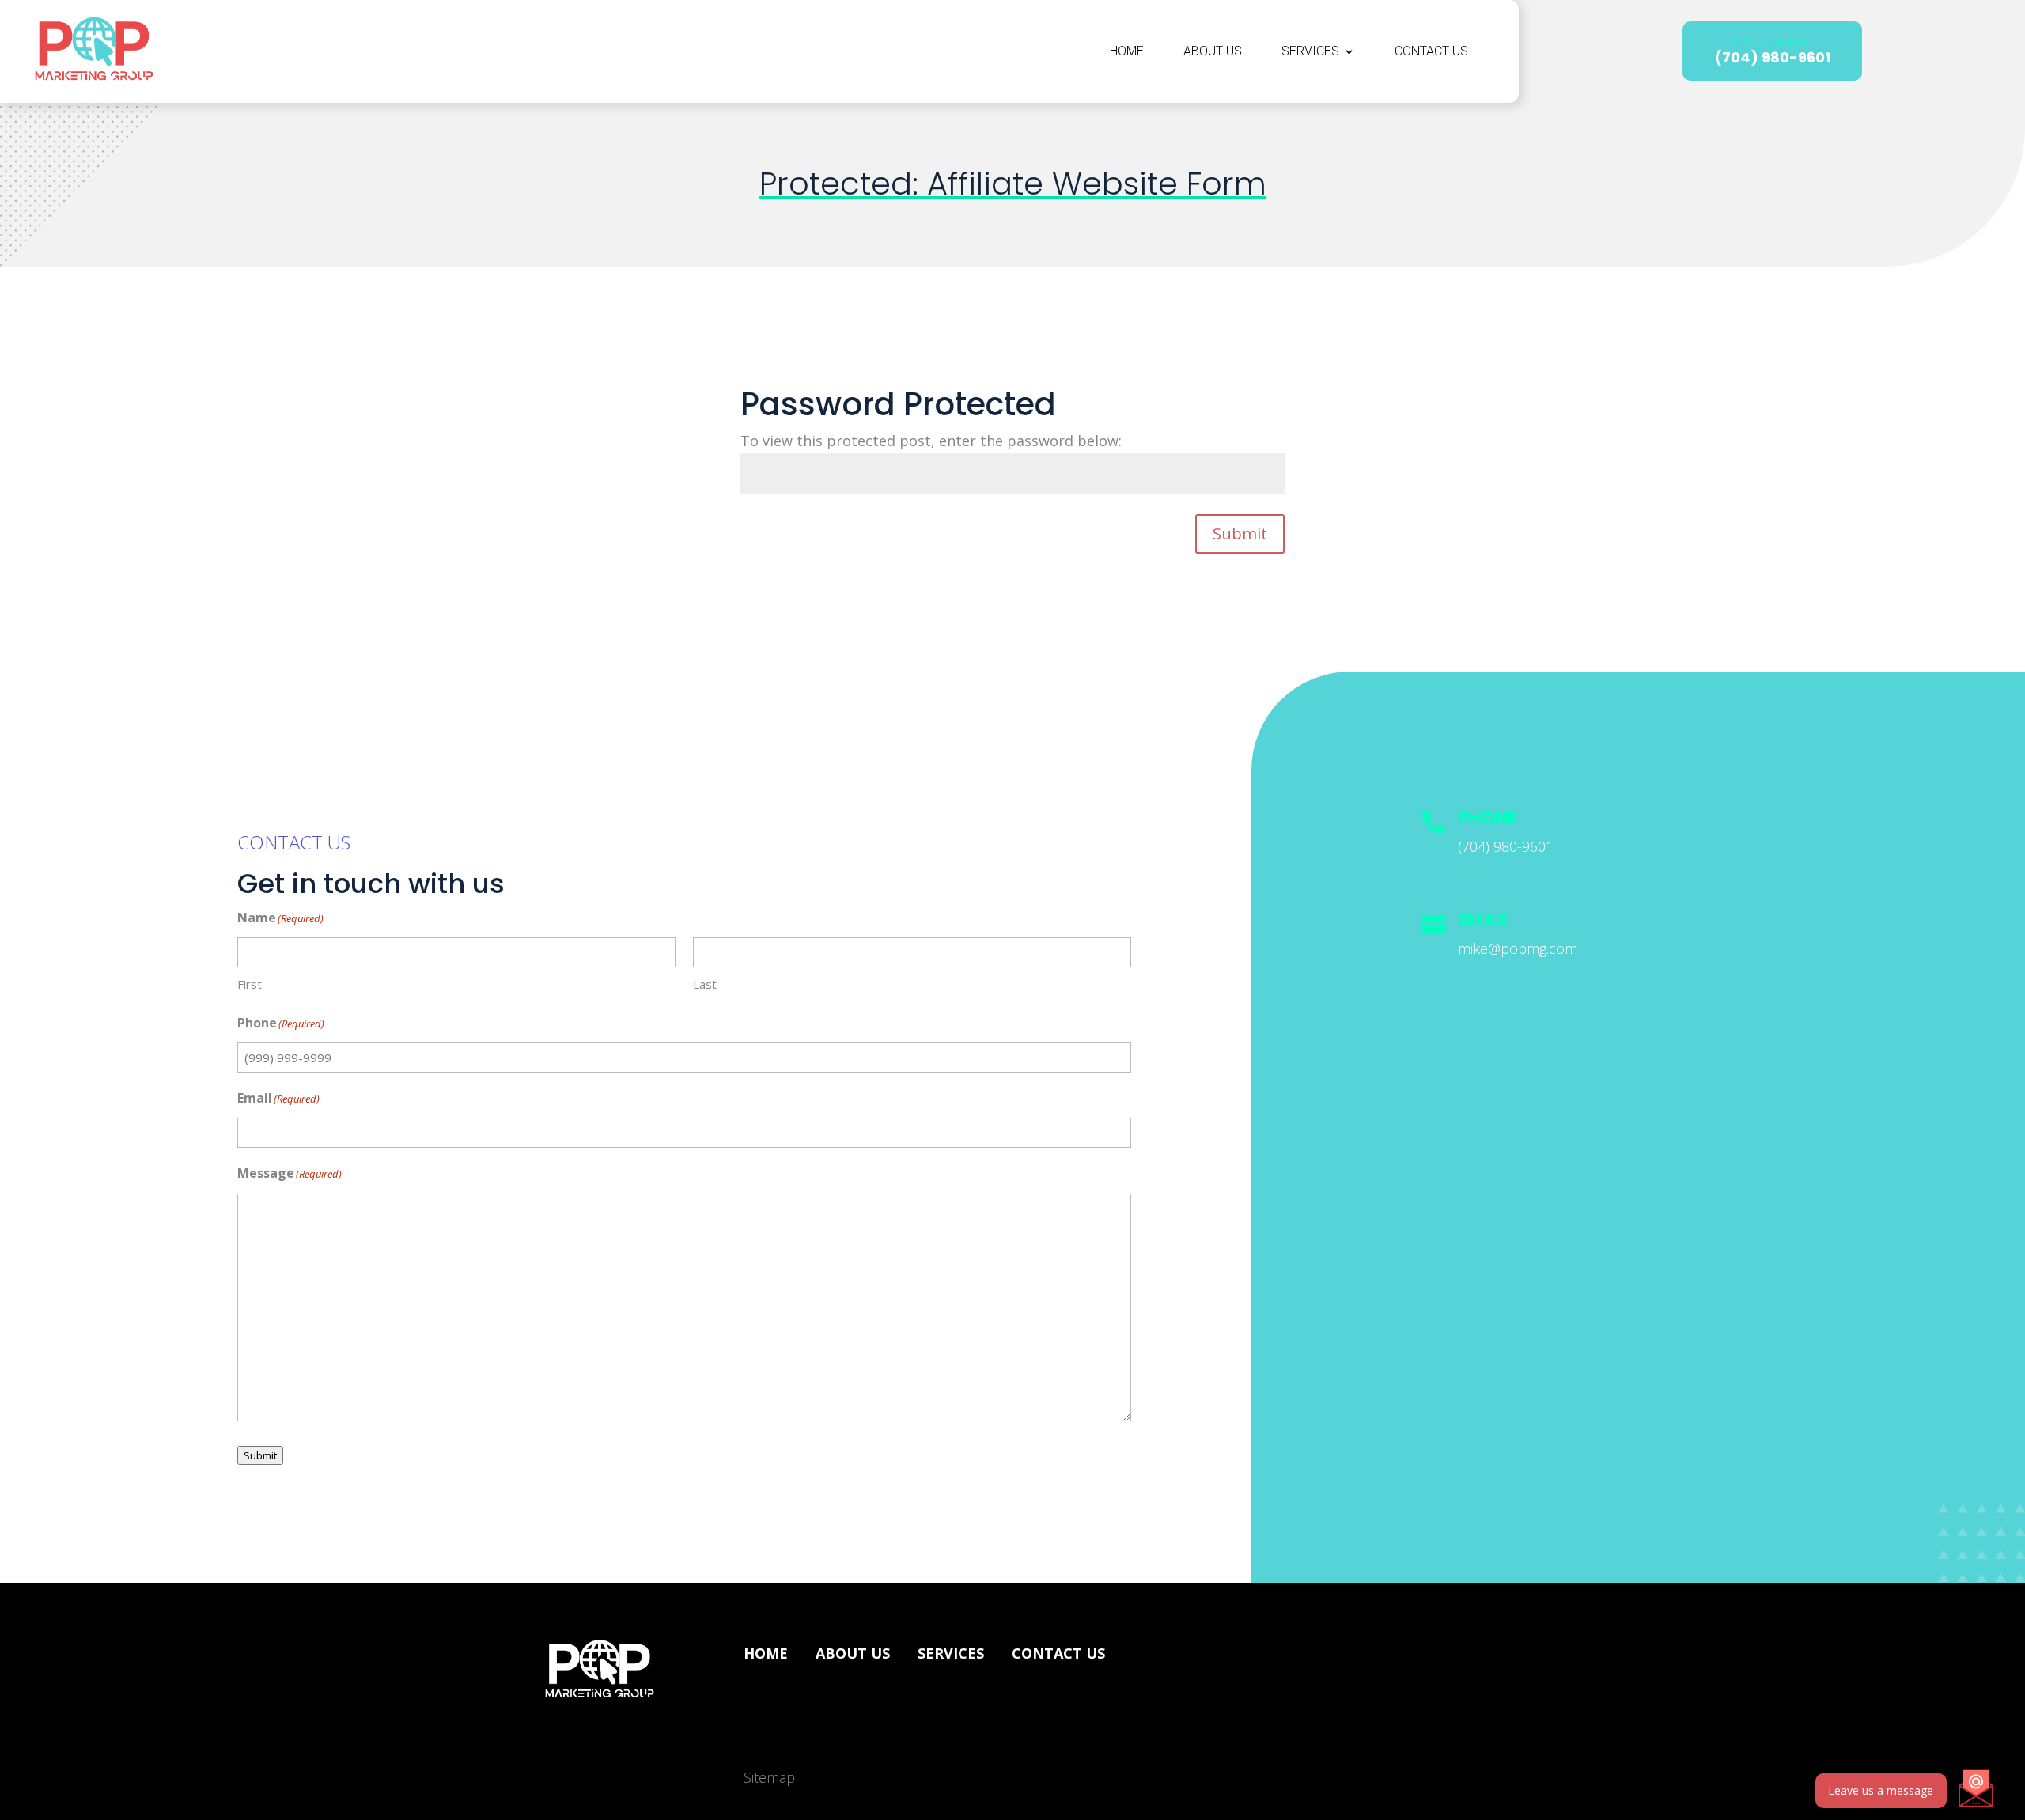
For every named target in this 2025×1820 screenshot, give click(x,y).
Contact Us (1431, 51)
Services (1310, 51)
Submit (1240, 534)
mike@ (1518, 948)
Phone (1488, 818)
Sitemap (769, 1777)
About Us (1213, 51)
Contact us (1058, 1653)
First (250, 984)
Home (1127, 51)
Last (705, 984)
